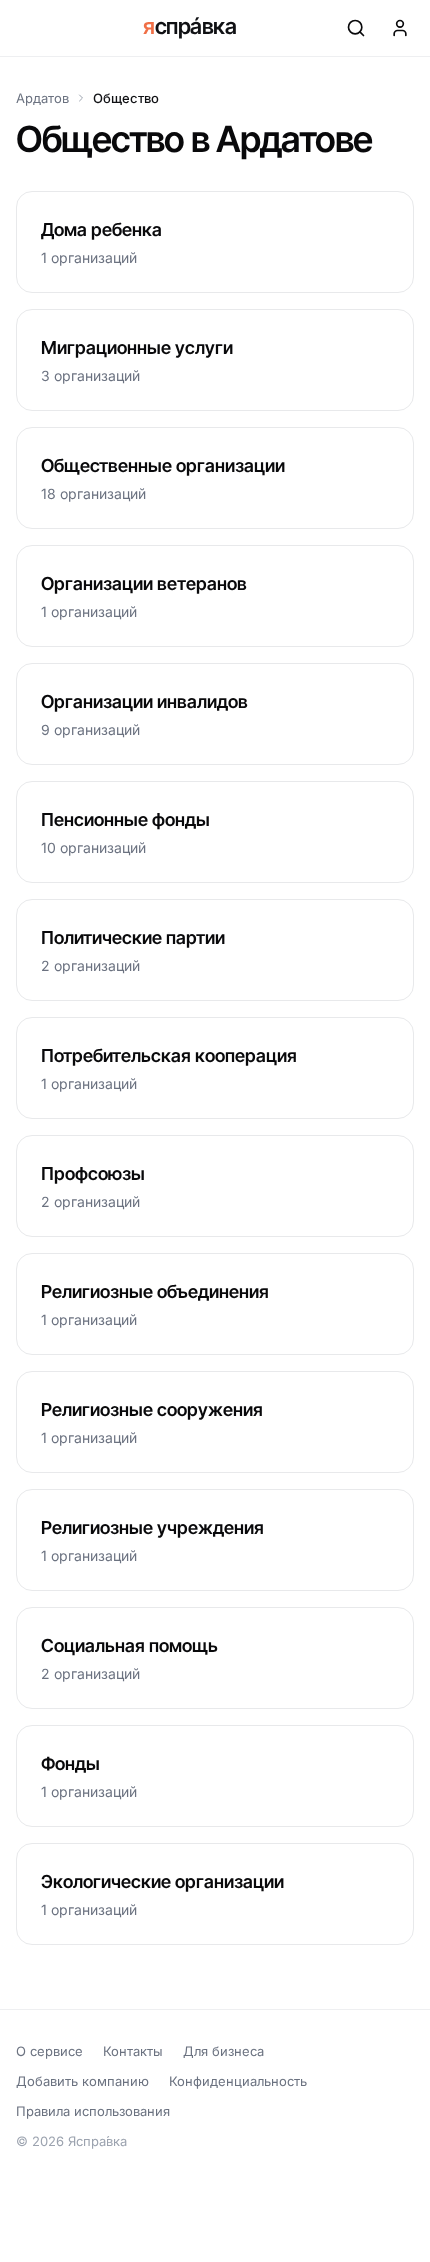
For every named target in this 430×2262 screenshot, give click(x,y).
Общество (126, 98)
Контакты (133, 2051)
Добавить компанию (82, 2081)
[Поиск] (356, 28)
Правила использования (93, 2111)
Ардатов (42, 98)
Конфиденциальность (238, 2081)
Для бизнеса (223, 2051)
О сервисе (49, 2051)
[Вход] (400, 28)
